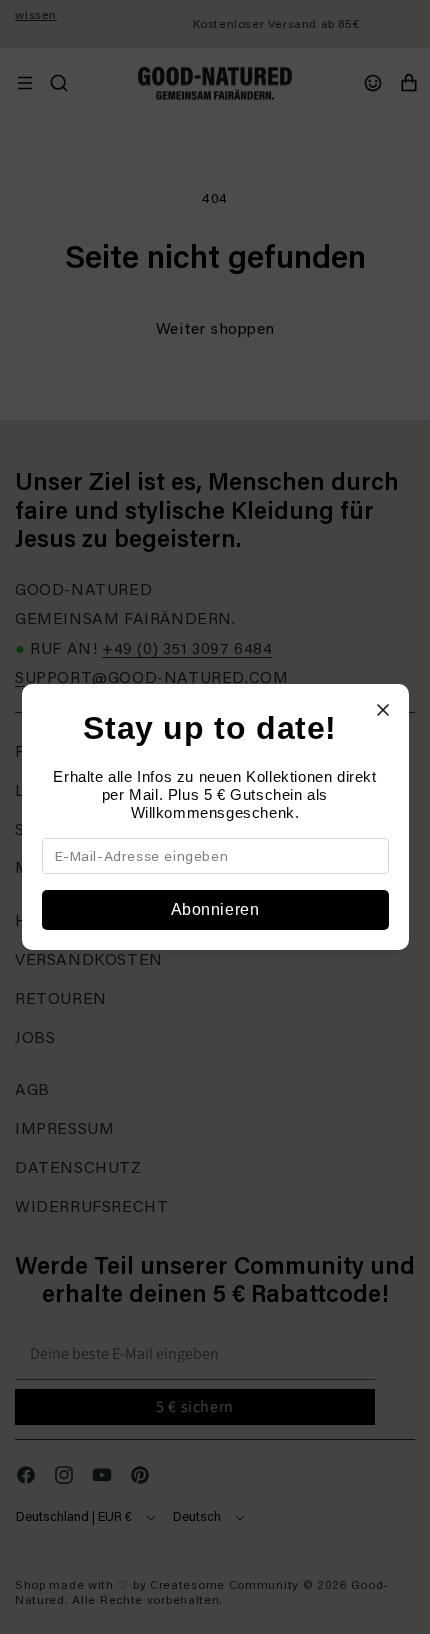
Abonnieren (215, 909)
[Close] (383, 710)
